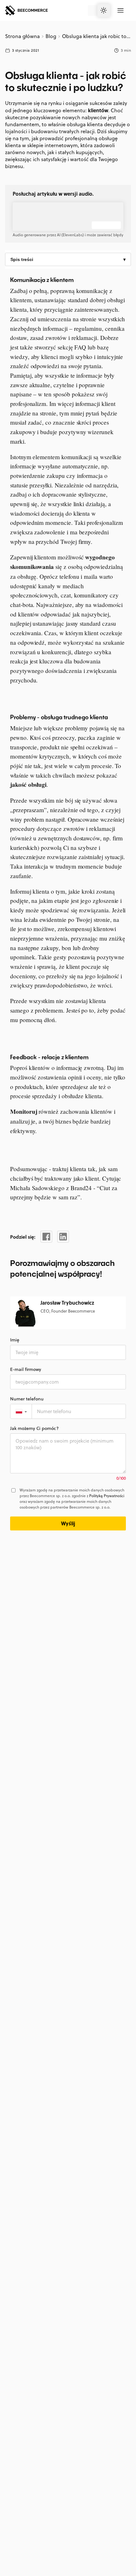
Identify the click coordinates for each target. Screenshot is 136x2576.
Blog (51, 36)
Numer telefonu (27, 1399)
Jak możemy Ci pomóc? (34, 1428)
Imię (15, 1340)
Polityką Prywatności (107, 1496)
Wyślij (68, 1523)
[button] (21, 1411)
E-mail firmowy (26, 1369)
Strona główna (23, 36)
